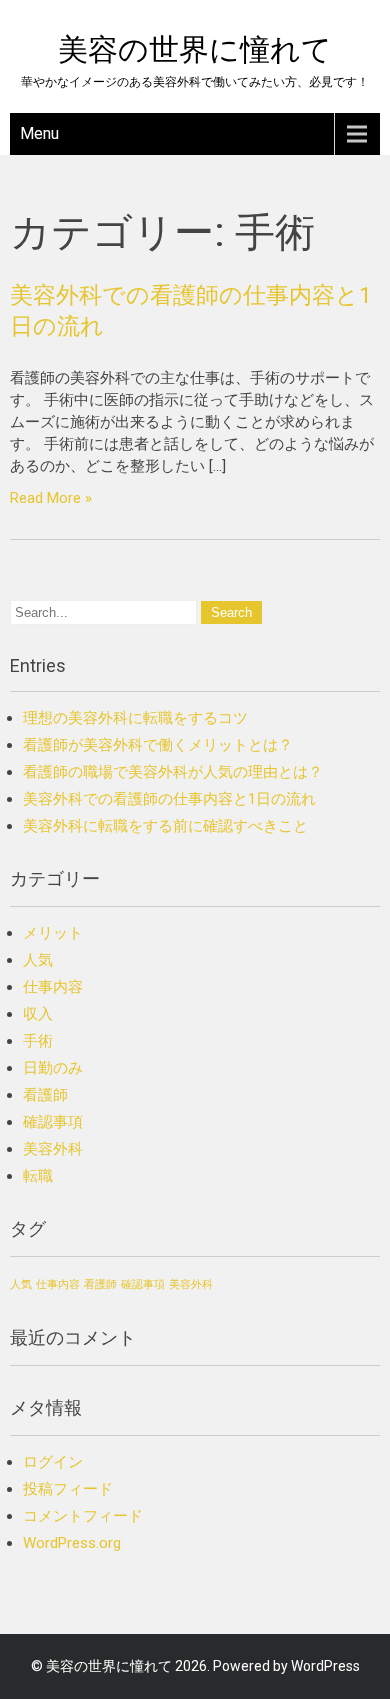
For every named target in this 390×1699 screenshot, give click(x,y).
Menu (39, 133)
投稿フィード (68, 1489)
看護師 (45, 1095)
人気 (38, 960)
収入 (38, 1014)
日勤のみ (53, 1068)
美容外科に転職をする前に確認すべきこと (165, 826)
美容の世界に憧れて (195, 49)
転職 (38, 1176)
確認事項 (53, 1122)
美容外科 (53, 1149)
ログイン (53, 1462)
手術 (38, 1041)
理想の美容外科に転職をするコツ (135, 718)
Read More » (51, 498)
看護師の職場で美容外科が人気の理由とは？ (173, 772)
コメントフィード (83, 1516)
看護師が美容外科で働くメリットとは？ (158, 745)
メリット (53, 933)
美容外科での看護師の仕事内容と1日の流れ (169, 799)
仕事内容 (53, 987)
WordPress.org (72, 1543)
